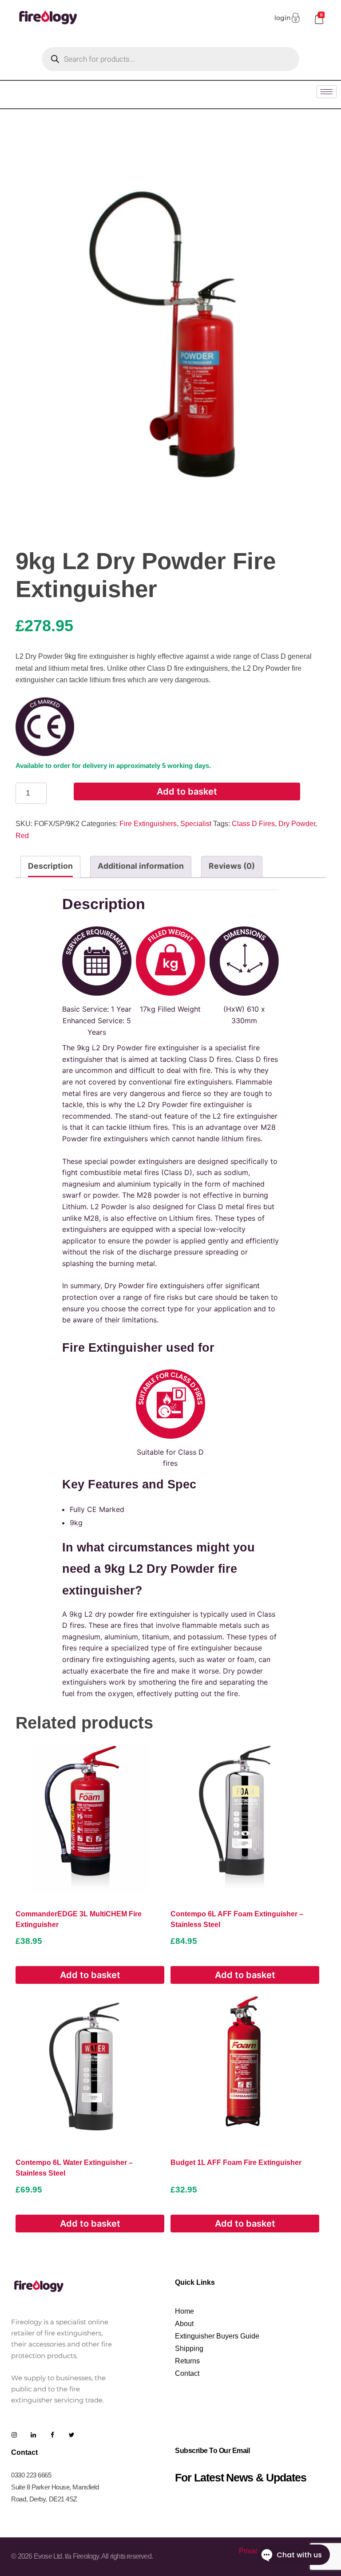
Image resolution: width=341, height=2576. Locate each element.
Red (22, 836)
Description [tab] (50, 866)
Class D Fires (253, 824)
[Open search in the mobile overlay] (170, 59)
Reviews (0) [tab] (232, 866)
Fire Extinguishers (148, 824)
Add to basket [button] (90, 1975)
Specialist (196, 824)
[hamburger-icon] (327, 92)
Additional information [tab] (141, 866)
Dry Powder (297, 824)
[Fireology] (48, 17)
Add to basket (187, 791)
